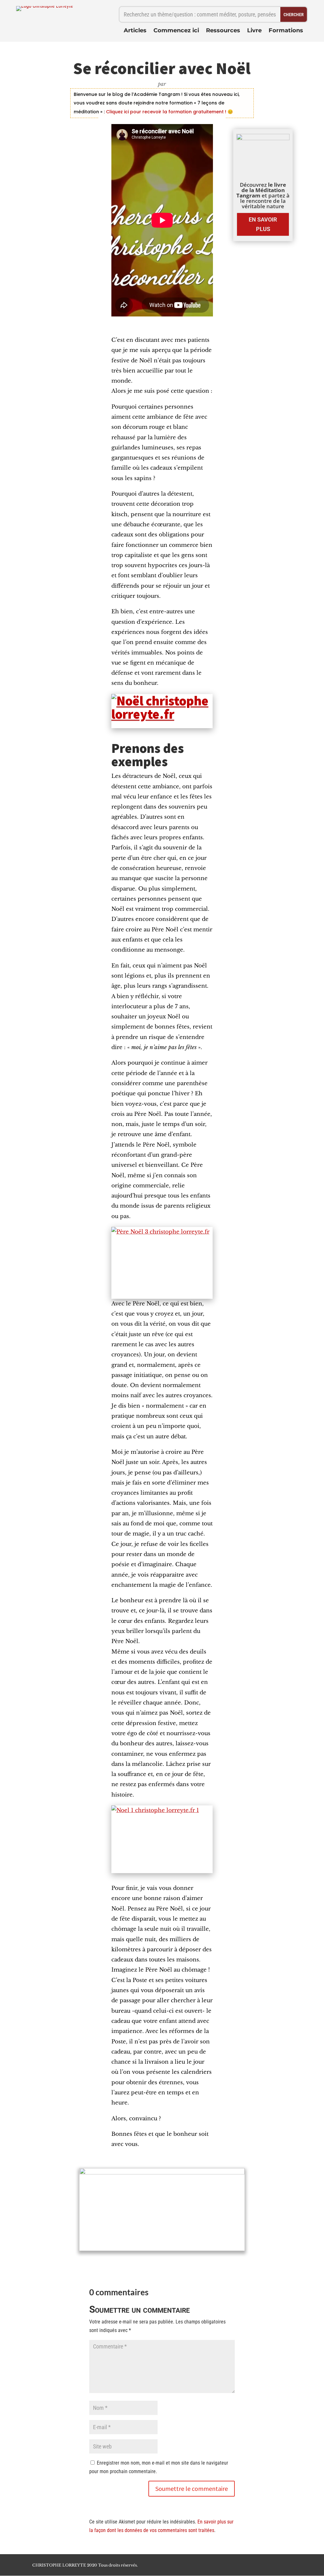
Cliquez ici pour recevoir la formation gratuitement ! (165, 112)
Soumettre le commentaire (192, 2488)
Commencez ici (176, 31)
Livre (254, 31)
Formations (286, 31)
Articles (135, 31)
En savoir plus (263, 224)
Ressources (223, 31)
